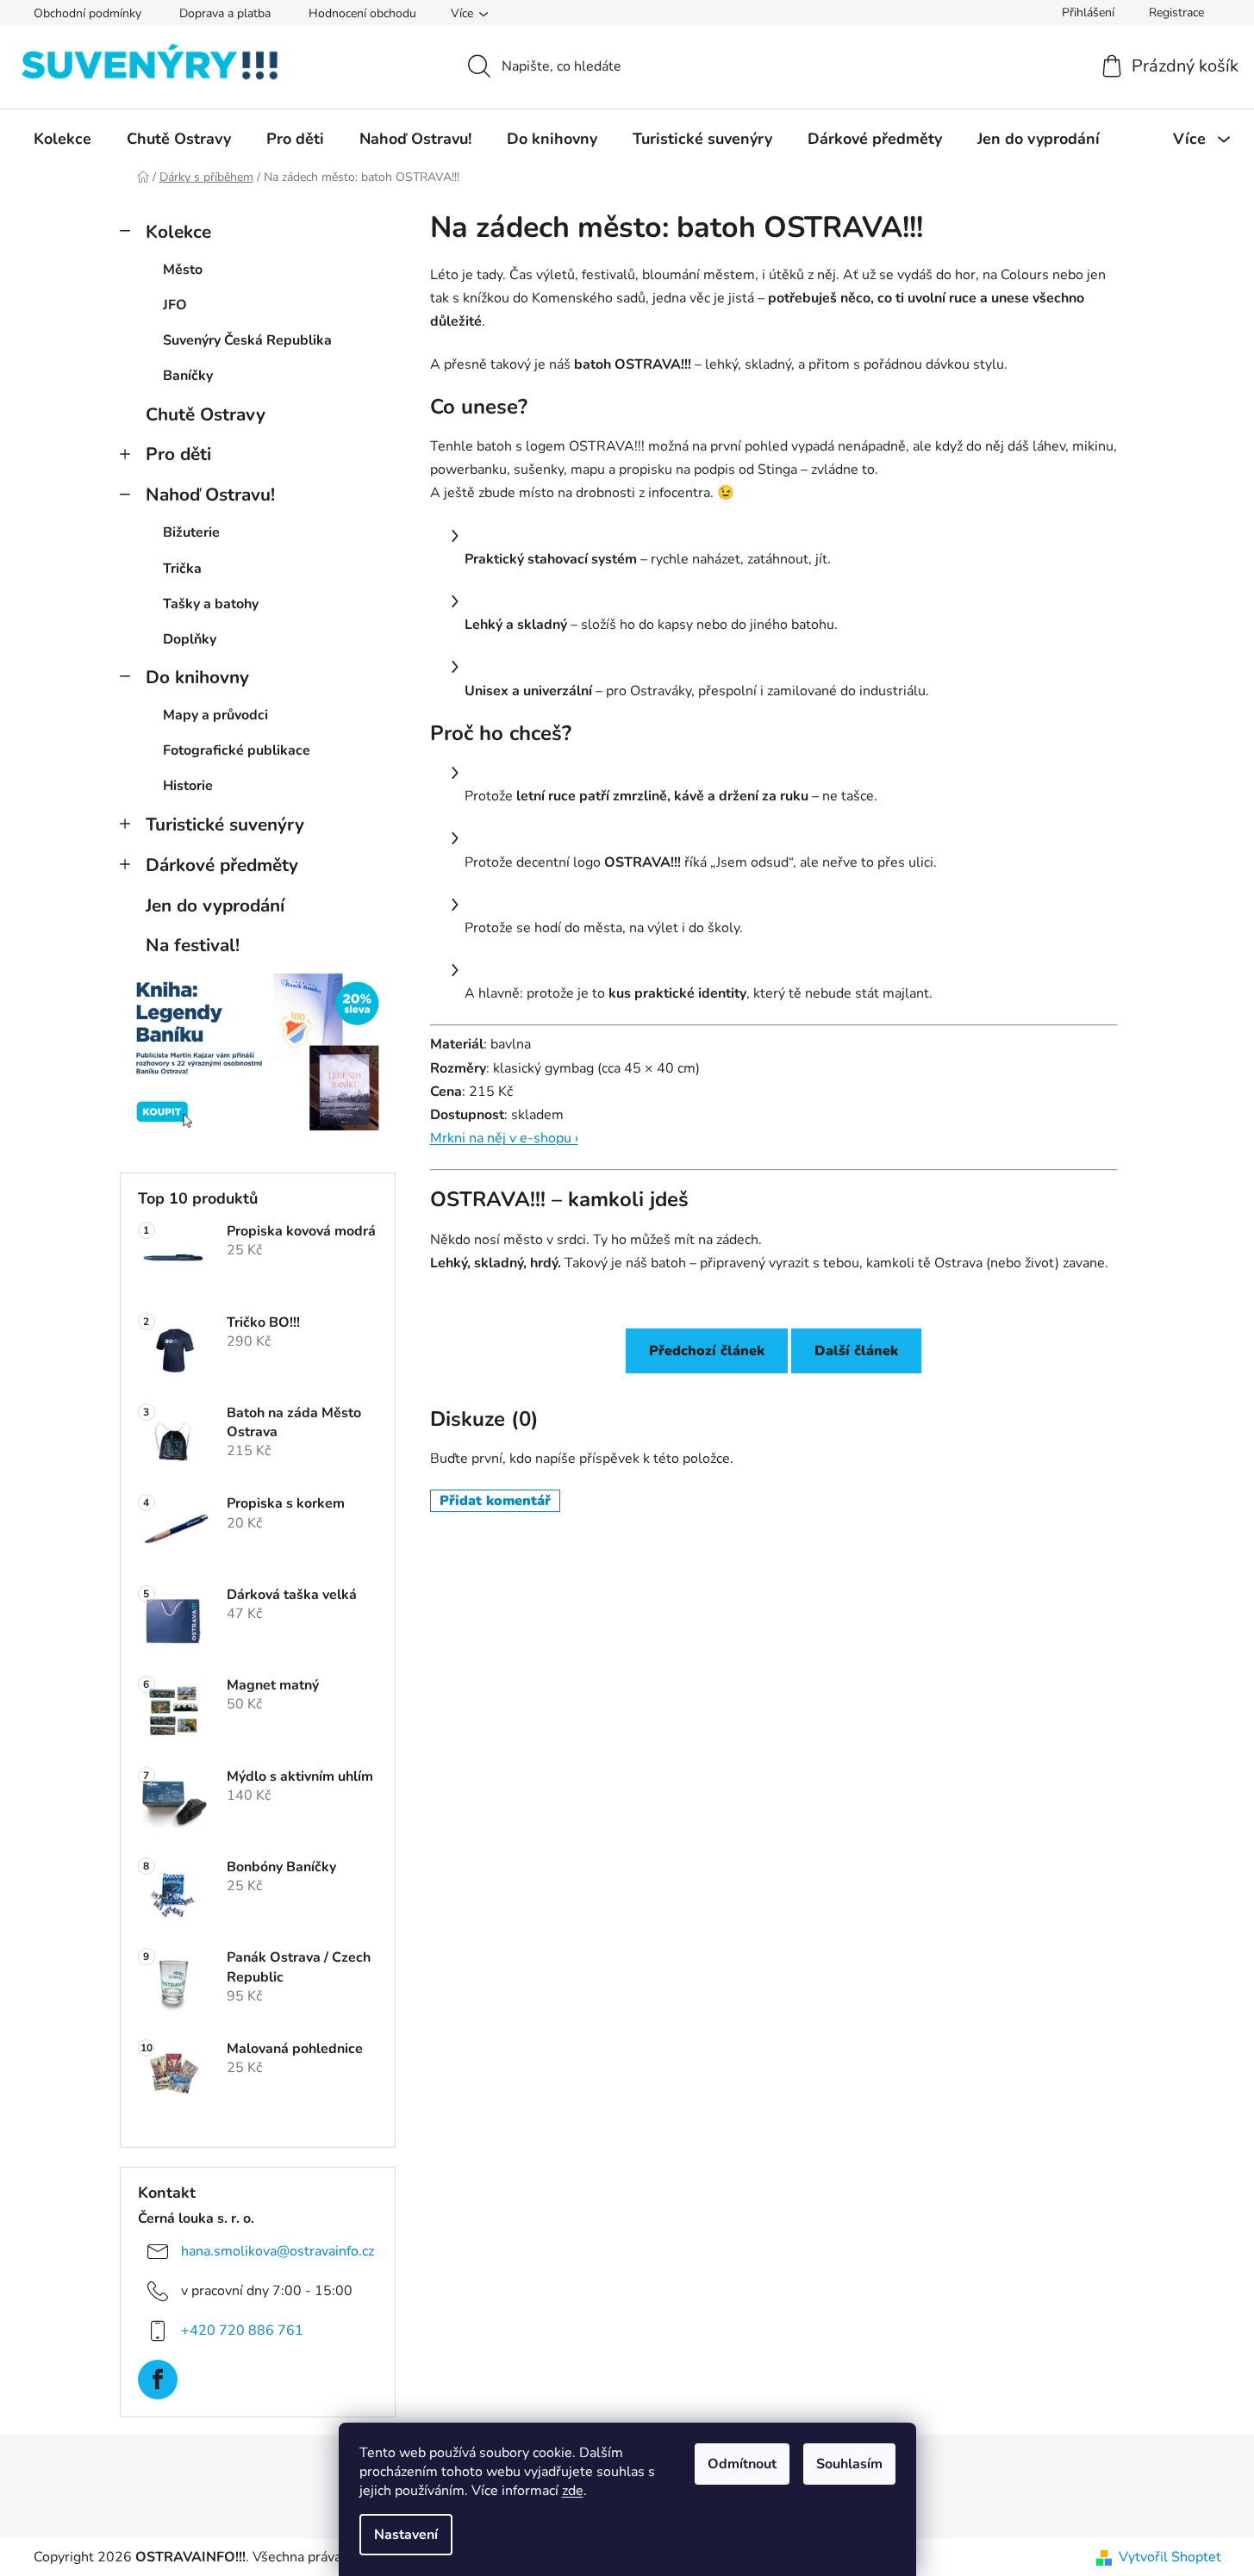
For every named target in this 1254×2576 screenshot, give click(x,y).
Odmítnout (742, 2464)
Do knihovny (197, 677)
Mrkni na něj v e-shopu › (504, 1138)
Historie (188, 786)
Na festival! (193, 945)
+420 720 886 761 (242, 2330)
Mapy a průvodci (215, 715)
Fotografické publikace (237, 750)
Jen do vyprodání (215, 905)
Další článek (856, 1351)
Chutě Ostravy (206, 414)
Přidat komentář (495, 1501)
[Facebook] (158, 2380)
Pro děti (178, 454)
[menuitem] (62, 139)
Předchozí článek (707, 1351)
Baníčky (188, 376)
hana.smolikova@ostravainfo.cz (278, 2250)
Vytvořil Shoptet (1170, 2557)
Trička (182, 569)
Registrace (1176, 12)
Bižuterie (191, 532)
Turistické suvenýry (225, 824)
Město (183, 270)
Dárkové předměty (222, 865)
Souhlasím (849, 2464)
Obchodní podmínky (87, 13)
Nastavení (406, 2535)
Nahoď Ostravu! (210, 495)
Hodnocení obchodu (362, 13)
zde (573, 2491)
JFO (175, 305)
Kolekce (178, 232)
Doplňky (190, 639)
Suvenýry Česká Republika (247, 340)
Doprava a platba (225, 13)
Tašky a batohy (211, 604)
